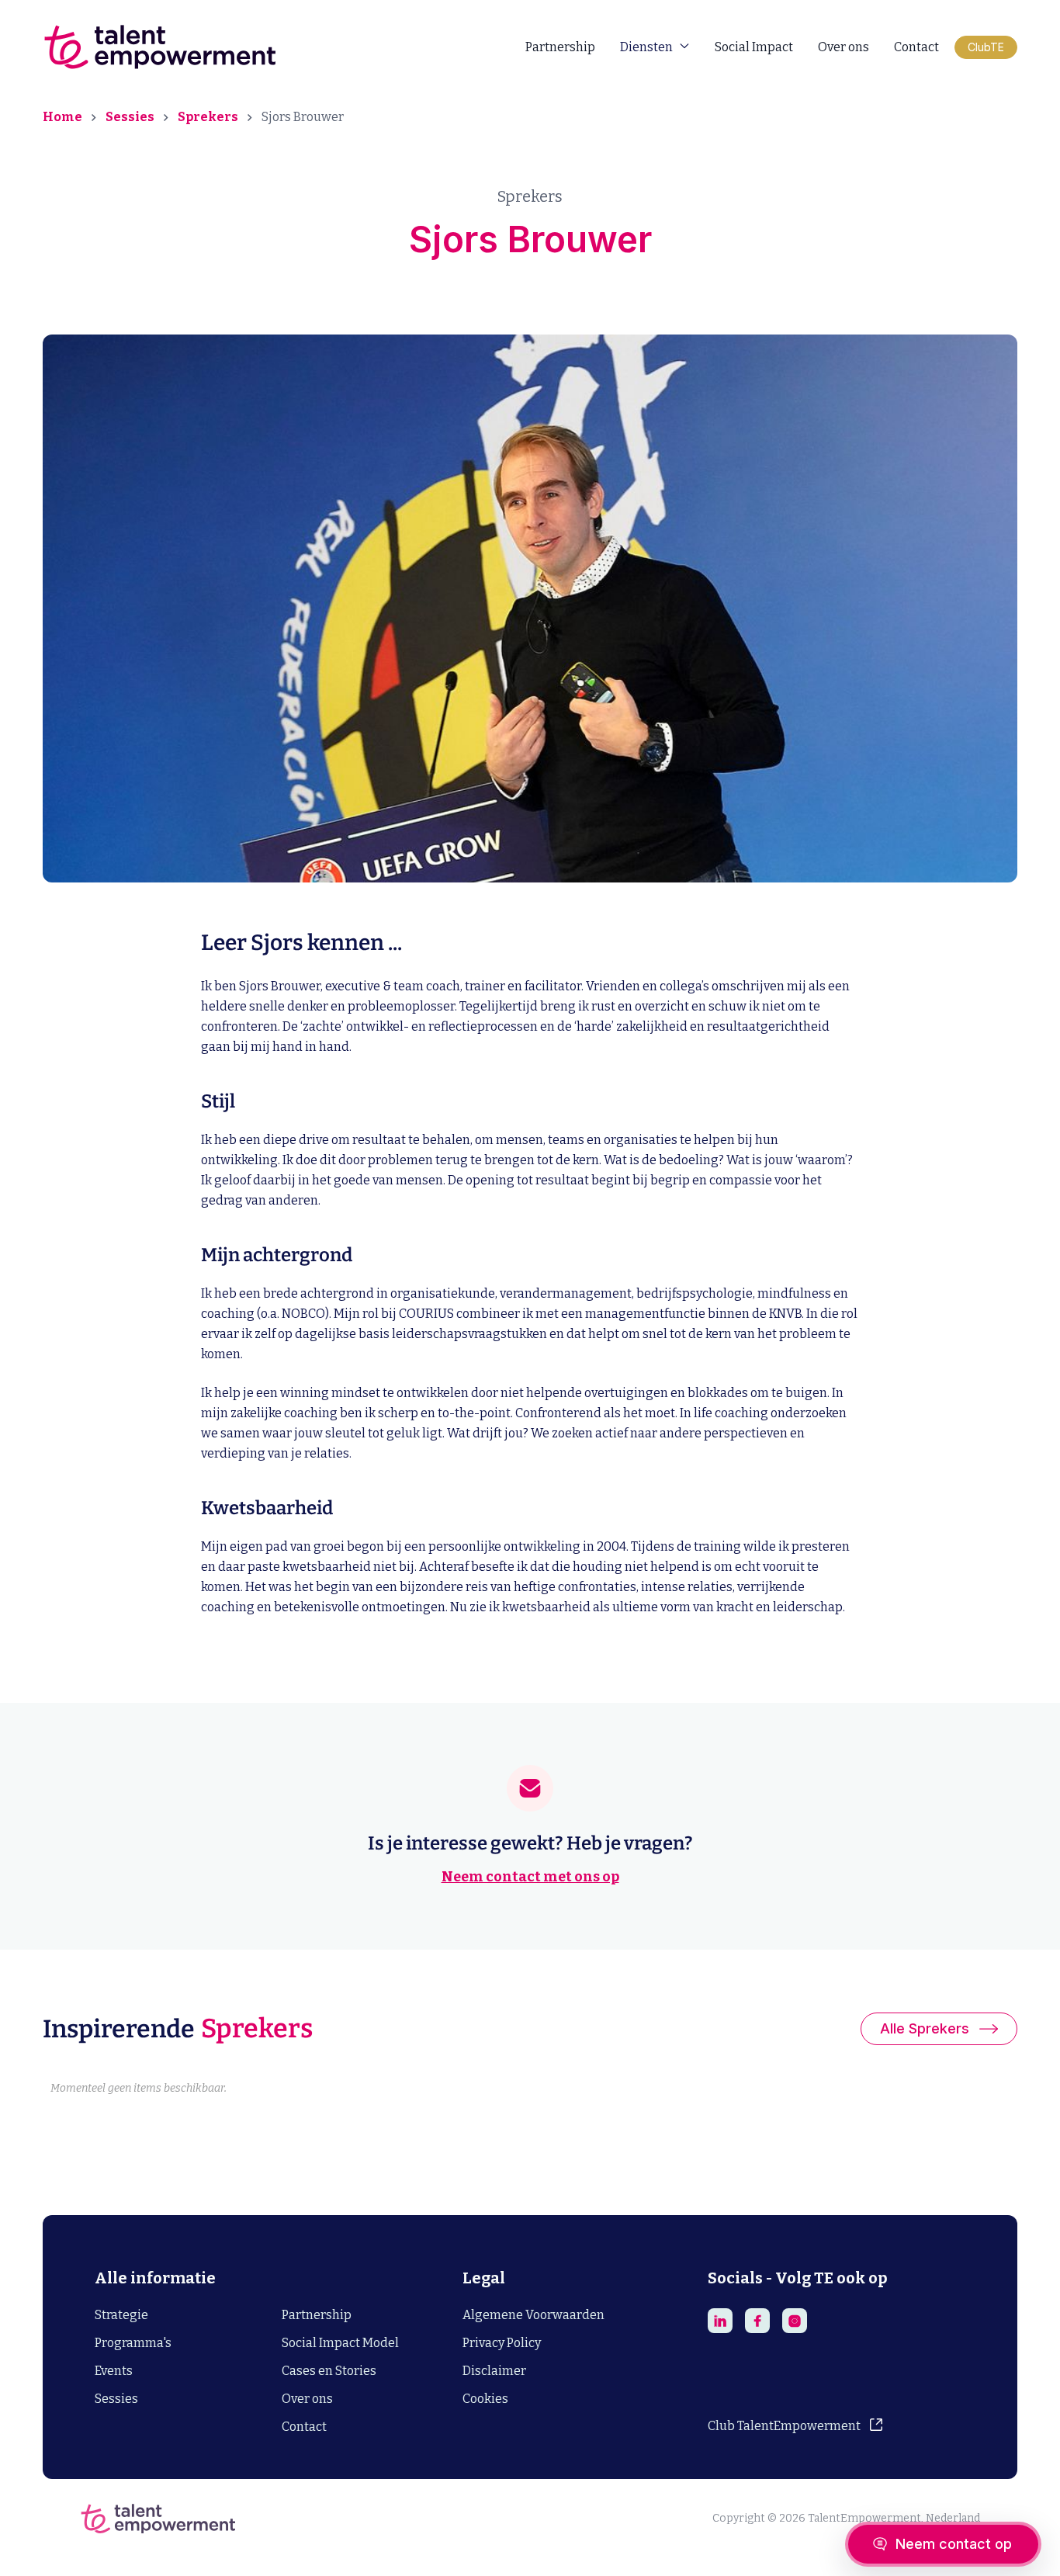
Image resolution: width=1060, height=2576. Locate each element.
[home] (159, 47)
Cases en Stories (329, 2371)
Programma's (133, 2343)
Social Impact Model (340, 2343)
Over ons (843, 47)
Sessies (130, 117)
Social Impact (754, 47)
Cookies (485, 2399)
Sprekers (208, 117)
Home (62, 117)
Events (114, 2371)
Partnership (560, 47)
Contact (916, 47)
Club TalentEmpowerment (784, 2426)
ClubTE (986, 47)
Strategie (121, 2315)
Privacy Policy (502, 2343)
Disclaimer (494, 2371)
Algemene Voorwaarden (533, 2315)
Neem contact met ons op (530, 1877)
